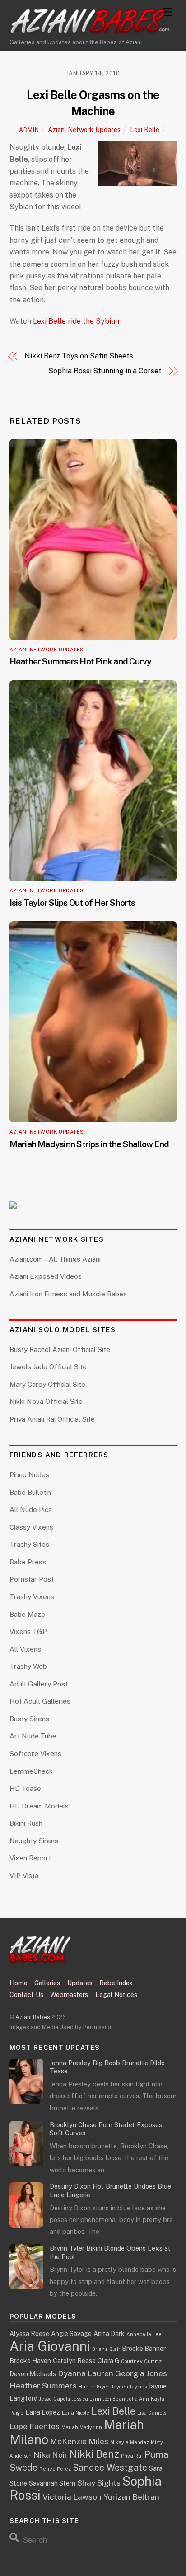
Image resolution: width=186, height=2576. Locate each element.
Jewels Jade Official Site (48, 1367)
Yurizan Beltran (131, 2497)
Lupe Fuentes (35, 2426)
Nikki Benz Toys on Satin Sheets (79, 356)
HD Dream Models (39, 1806)
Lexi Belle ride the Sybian (76, 321)
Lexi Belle (145, 130)
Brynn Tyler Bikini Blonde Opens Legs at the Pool (110, 2252)
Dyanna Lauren (86, 2373)
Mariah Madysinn (82, 2427)
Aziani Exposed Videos (46, 1276)
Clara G (108, 2361)
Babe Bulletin (30, 1492)
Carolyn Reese (74, 2361)
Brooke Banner (144, 2348)
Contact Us (26, 1994)
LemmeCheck (31, 1771)
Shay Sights (99, 2483)
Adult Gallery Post (39, 1684)
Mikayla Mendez (130, 2442)
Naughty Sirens (34, 1841)
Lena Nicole (76, 2413)
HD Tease (25, 1788)
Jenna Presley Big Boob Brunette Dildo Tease (107, 2067)
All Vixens (25, 1649)
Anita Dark (109, 2333)
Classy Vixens (31, 1527)
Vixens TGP (28, 1632)
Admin (29, 130)
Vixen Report (30, 1858)
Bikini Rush (26, 1823)
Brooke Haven (30, 2361)
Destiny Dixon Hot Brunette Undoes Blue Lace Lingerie (110, 2190)
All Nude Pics (31, 1509)
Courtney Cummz (141, 2361)
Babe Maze (27, 1614)
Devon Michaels (33, 2374)
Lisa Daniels (152, 2413)
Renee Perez (55, 2469)
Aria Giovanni (50, 2346)
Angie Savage (71, 2333)
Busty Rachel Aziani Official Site (60, 1349)
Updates (80, 1983)
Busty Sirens (29, 1719)
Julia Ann (138, 2399)
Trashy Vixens (32, 1597)
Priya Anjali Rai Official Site (52, 1419)
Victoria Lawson (72, 2497)
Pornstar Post (32, 1579)
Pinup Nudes (29, 1475)
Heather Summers (43, 2385)
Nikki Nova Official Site (46, 1401)
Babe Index (116, 1983)
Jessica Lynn (86, 2399)
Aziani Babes (33, 2017)
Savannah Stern (52, 2483)
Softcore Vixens (35, 1754)
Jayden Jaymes (129, 2387)
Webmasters (69, 1994)
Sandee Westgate (110, 2467)
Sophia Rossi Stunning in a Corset (105, 371)
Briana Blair (106, 2349)
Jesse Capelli (55, 2399)
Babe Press (28, 1562)
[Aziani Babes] (91, 30)
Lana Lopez (43, 2412)
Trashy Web (28, 1666)
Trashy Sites (29, 1544)
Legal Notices (116, 1994)
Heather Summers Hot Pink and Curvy (81, 661)
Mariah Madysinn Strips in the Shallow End (89, 1144)
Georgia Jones (141, 2373)
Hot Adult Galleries (40, 1701)
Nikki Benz (94, 2454)
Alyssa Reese (29, 2333)
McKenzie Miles (79, 2441)
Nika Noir (51, 2455)
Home (19, 1983)
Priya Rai (132, 2456)
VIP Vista (24, 1876)
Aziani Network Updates (84, 130)
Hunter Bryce (94, 2387)
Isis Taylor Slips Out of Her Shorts (72, 903)
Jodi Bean (114, 2399)
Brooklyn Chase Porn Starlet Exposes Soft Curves (106, 2129)
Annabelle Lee (144, 2334)
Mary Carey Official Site (47, 1384)
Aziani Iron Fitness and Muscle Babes (68, 1294)
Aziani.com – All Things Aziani (55, 1259)
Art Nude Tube (33, 1736)
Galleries (47, 1983)
